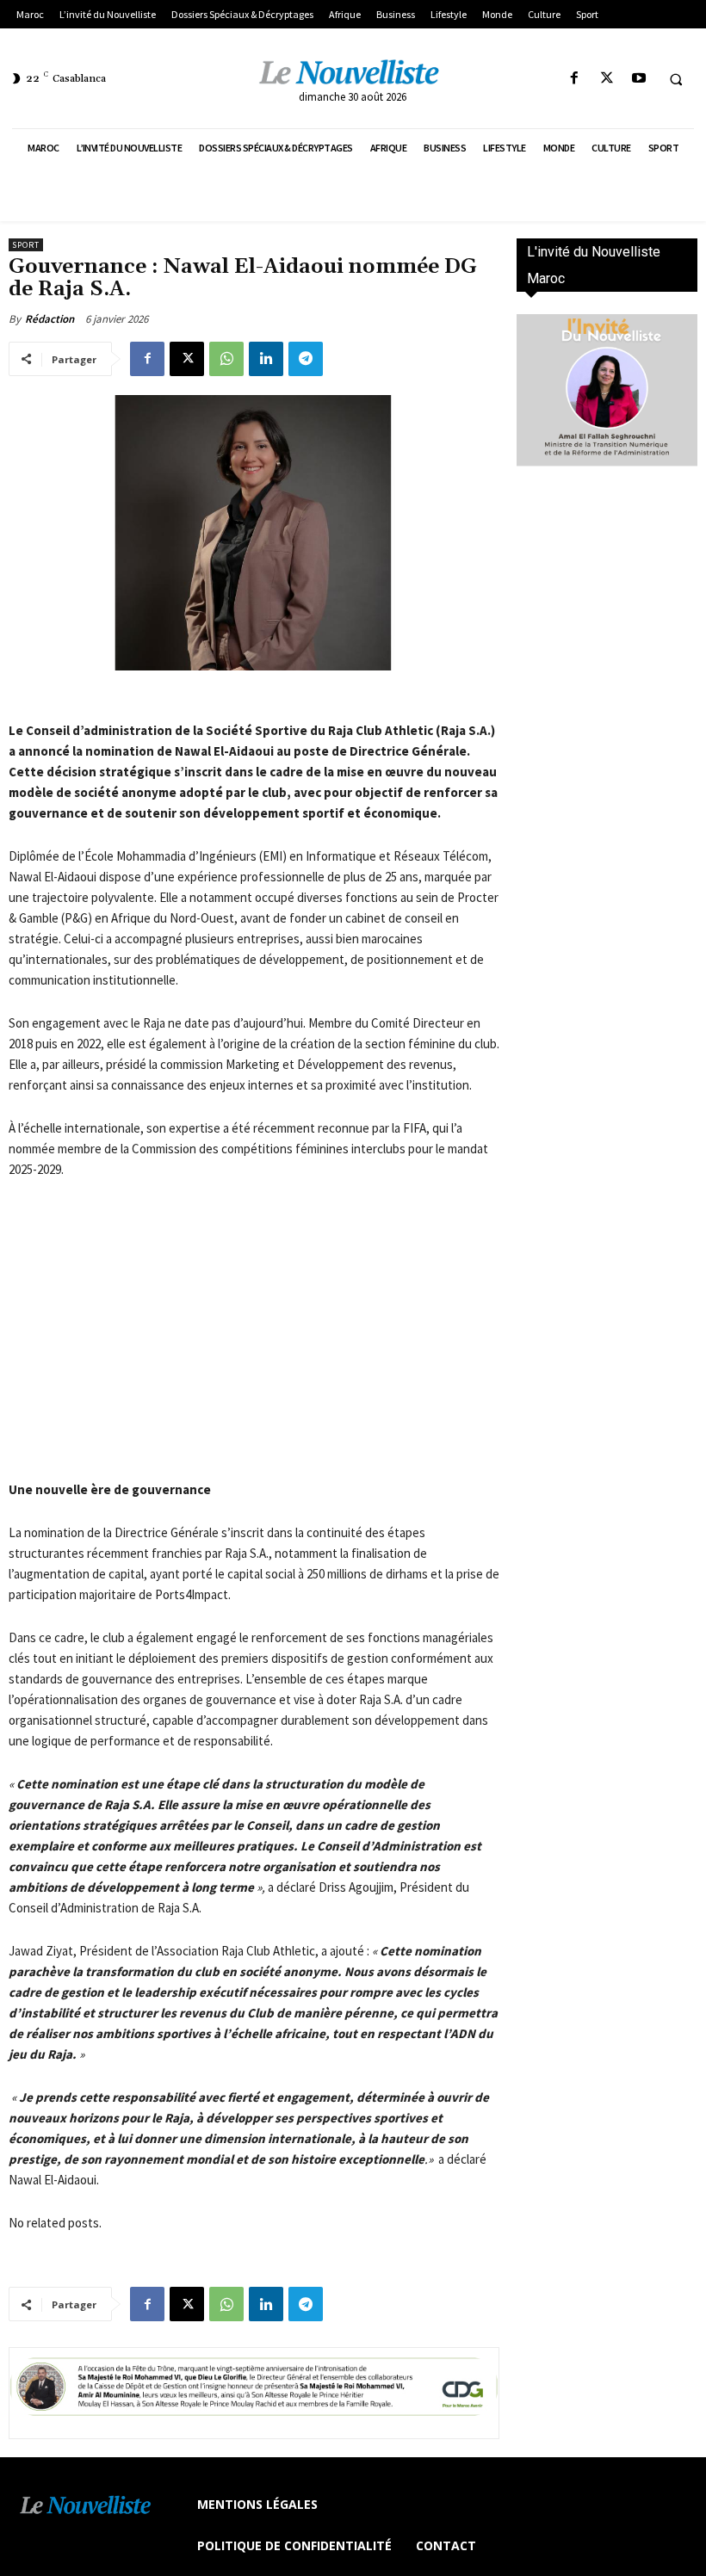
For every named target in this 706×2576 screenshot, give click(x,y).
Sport (26, 245)
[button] (676, 79)
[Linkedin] (266, 359)
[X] (607, 79)
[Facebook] (575, 79)
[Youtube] (638, 79)
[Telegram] (306, 359)
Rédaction (50, 319)
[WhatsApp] (226, 359)
